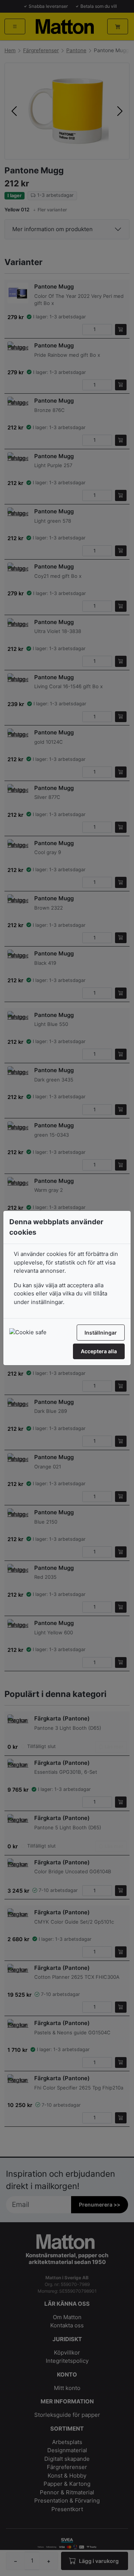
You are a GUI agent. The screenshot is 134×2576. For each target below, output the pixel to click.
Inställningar (101, 1333)
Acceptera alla (99, 1351)
